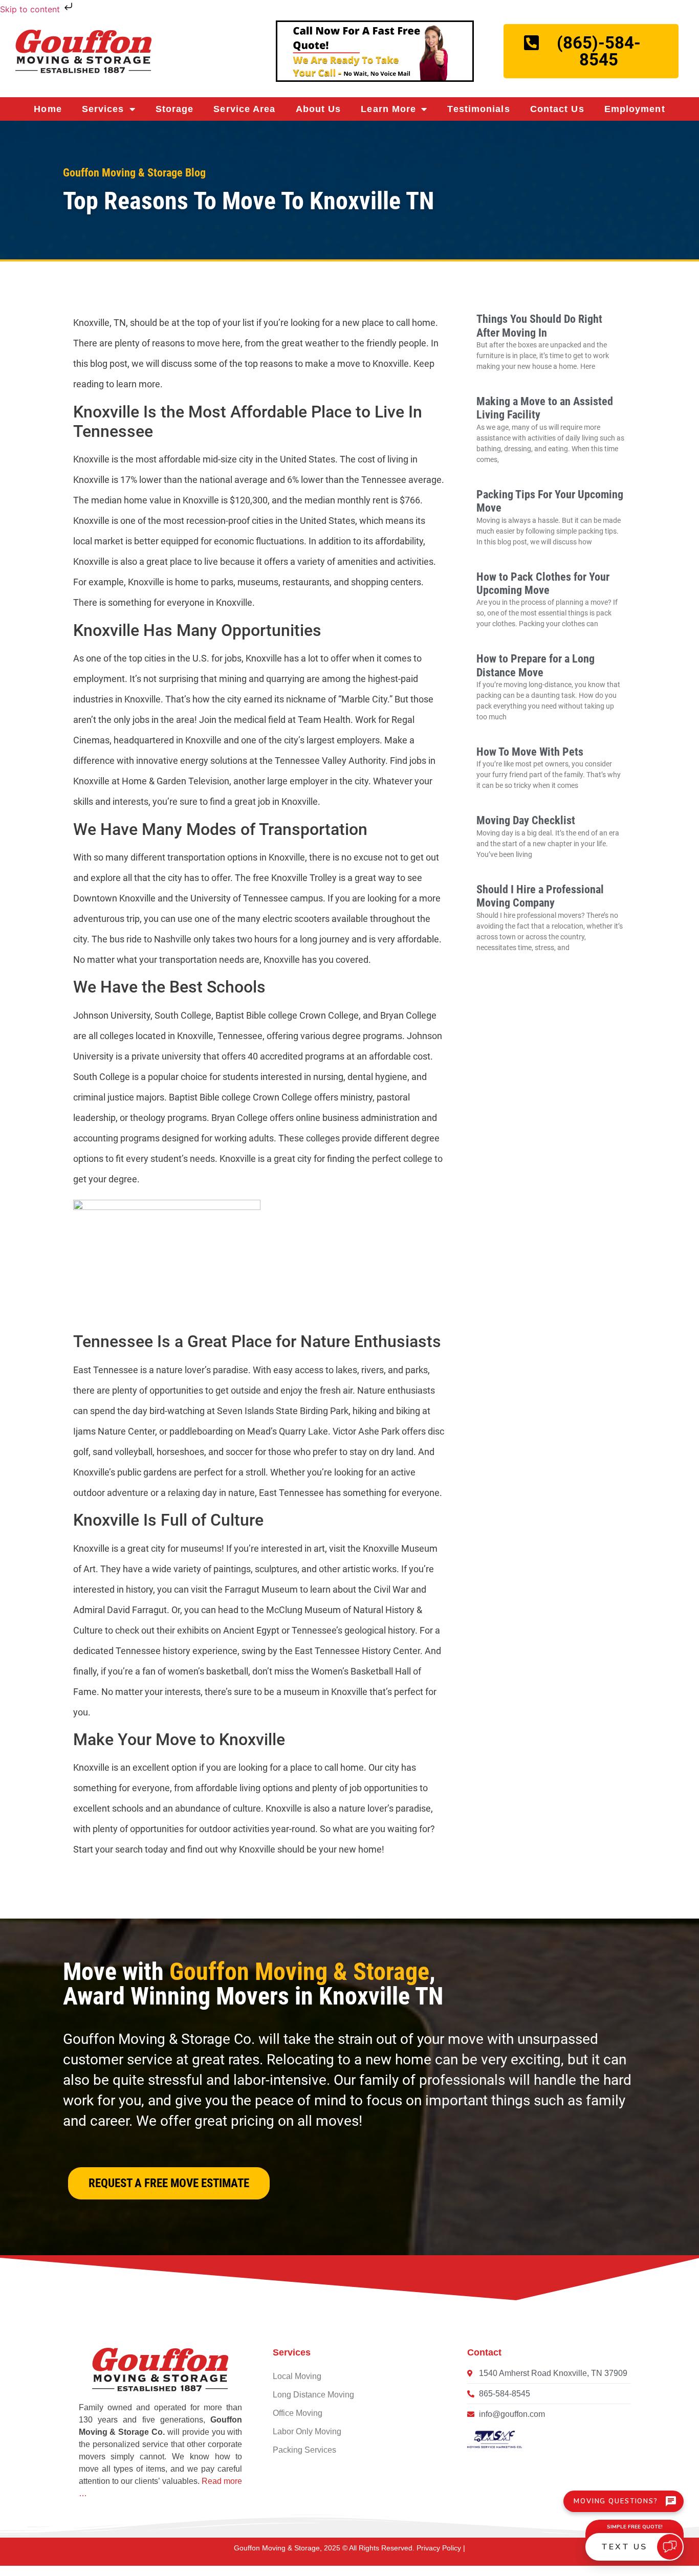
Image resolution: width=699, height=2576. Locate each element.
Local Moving (297, 2376)
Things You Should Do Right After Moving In (539, 326)
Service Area (244, 109)
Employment (635, 109)
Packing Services (304, 2450)
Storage (175, 109)
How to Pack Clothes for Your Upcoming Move (543, 584)
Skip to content (31, 9)
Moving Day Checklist (526, 820)
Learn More (388, 109)
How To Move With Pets (530, 752)
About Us (319, 109)
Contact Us (557, 109)
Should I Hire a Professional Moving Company (540, 896)
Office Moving (298, 2413)
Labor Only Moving (307, 2431)
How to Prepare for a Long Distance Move (536, 665)
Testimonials (478, 109)
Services (103, 109)
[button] (169, 2183)
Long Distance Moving (313, 2395)
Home (48, 109)
